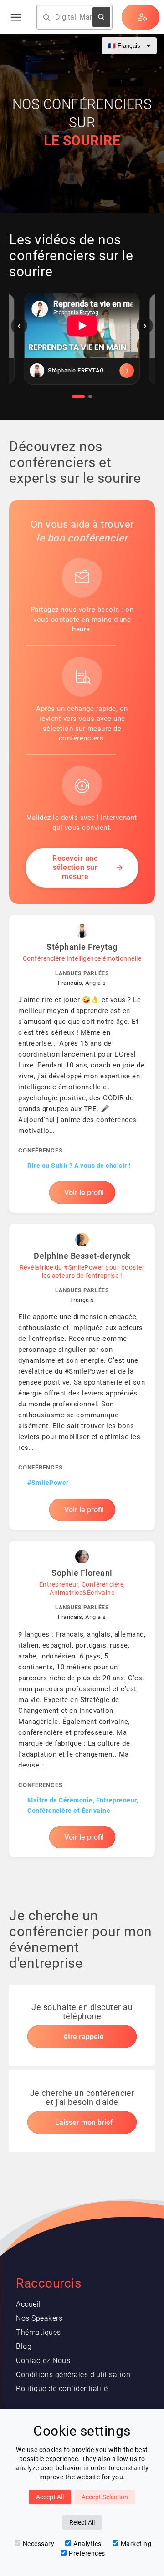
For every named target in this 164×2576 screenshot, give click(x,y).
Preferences (87, 2553)
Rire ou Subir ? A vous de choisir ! (79, 1166)
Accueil (28, 2304)
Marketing (136, 2544)
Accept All (50, 2497)
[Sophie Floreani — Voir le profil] (82, 1699)
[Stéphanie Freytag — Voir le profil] (82, 1064)
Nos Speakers (39, 2318)
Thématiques (38, 2332)
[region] (82, 346)
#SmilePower (48, 1483)
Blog (24, 2346)
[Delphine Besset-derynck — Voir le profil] (82, 1377)
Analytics (87, 2544)
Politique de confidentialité (62, 2389)
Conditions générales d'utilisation (73, 2375)
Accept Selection (105, 2497)
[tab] (78, 397)
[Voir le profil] (82, 371)
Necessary (39, 2544)
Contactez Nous (43, 2360)
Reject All (82, 2522)
